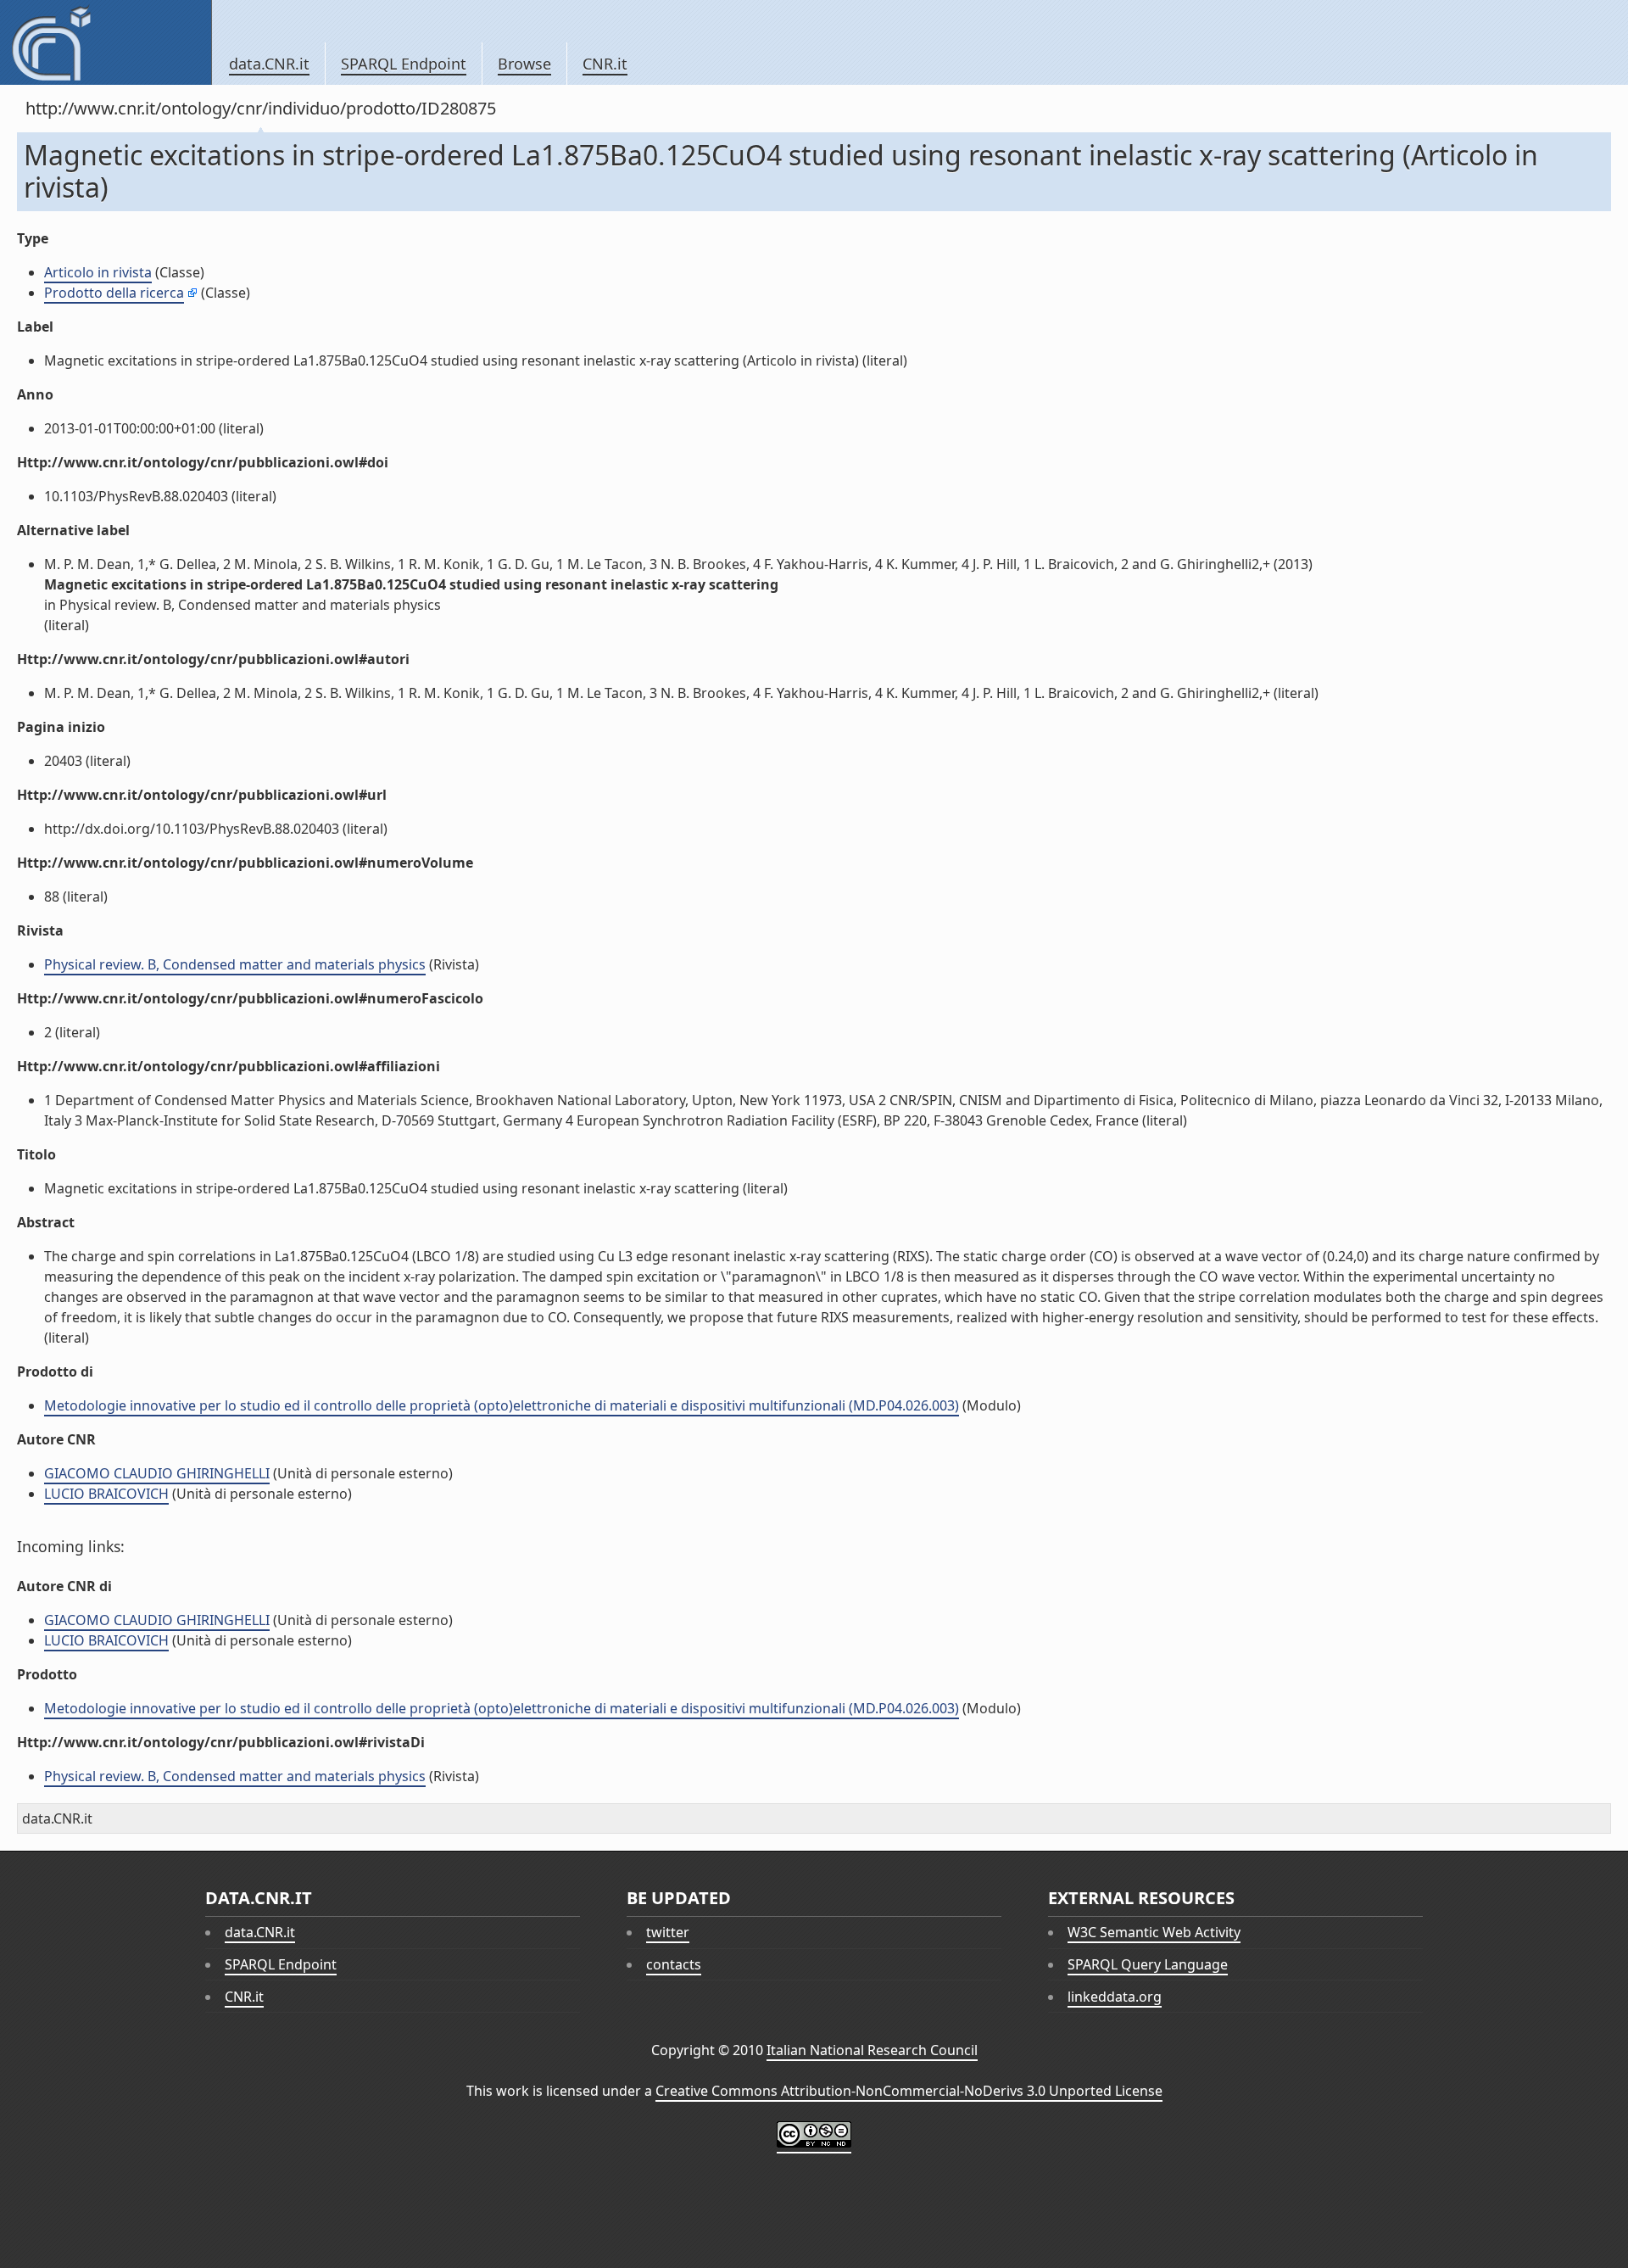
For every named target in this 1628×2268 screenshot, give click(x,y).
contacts (674, 1964)
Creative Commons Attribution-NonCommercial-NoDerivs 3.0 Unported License (909, 2091)
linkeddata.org (1115, 1997)
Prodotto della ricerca (114, 293)
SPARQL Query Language (1148, 1964)
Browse (524, 64)
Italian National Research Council (872, 2050)
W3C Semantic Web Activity (1154, 1932)
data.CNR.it (269, 64)
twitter (668, 1932)
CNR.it (605, 64)
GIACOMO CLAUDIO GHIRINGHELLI (157, 1473)
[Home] (106, 42)
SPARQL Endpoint (404, 64)
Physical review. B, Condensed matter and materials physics (235, 964)
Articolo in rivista (98, 272)
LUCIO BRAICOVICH (106, 1494)
